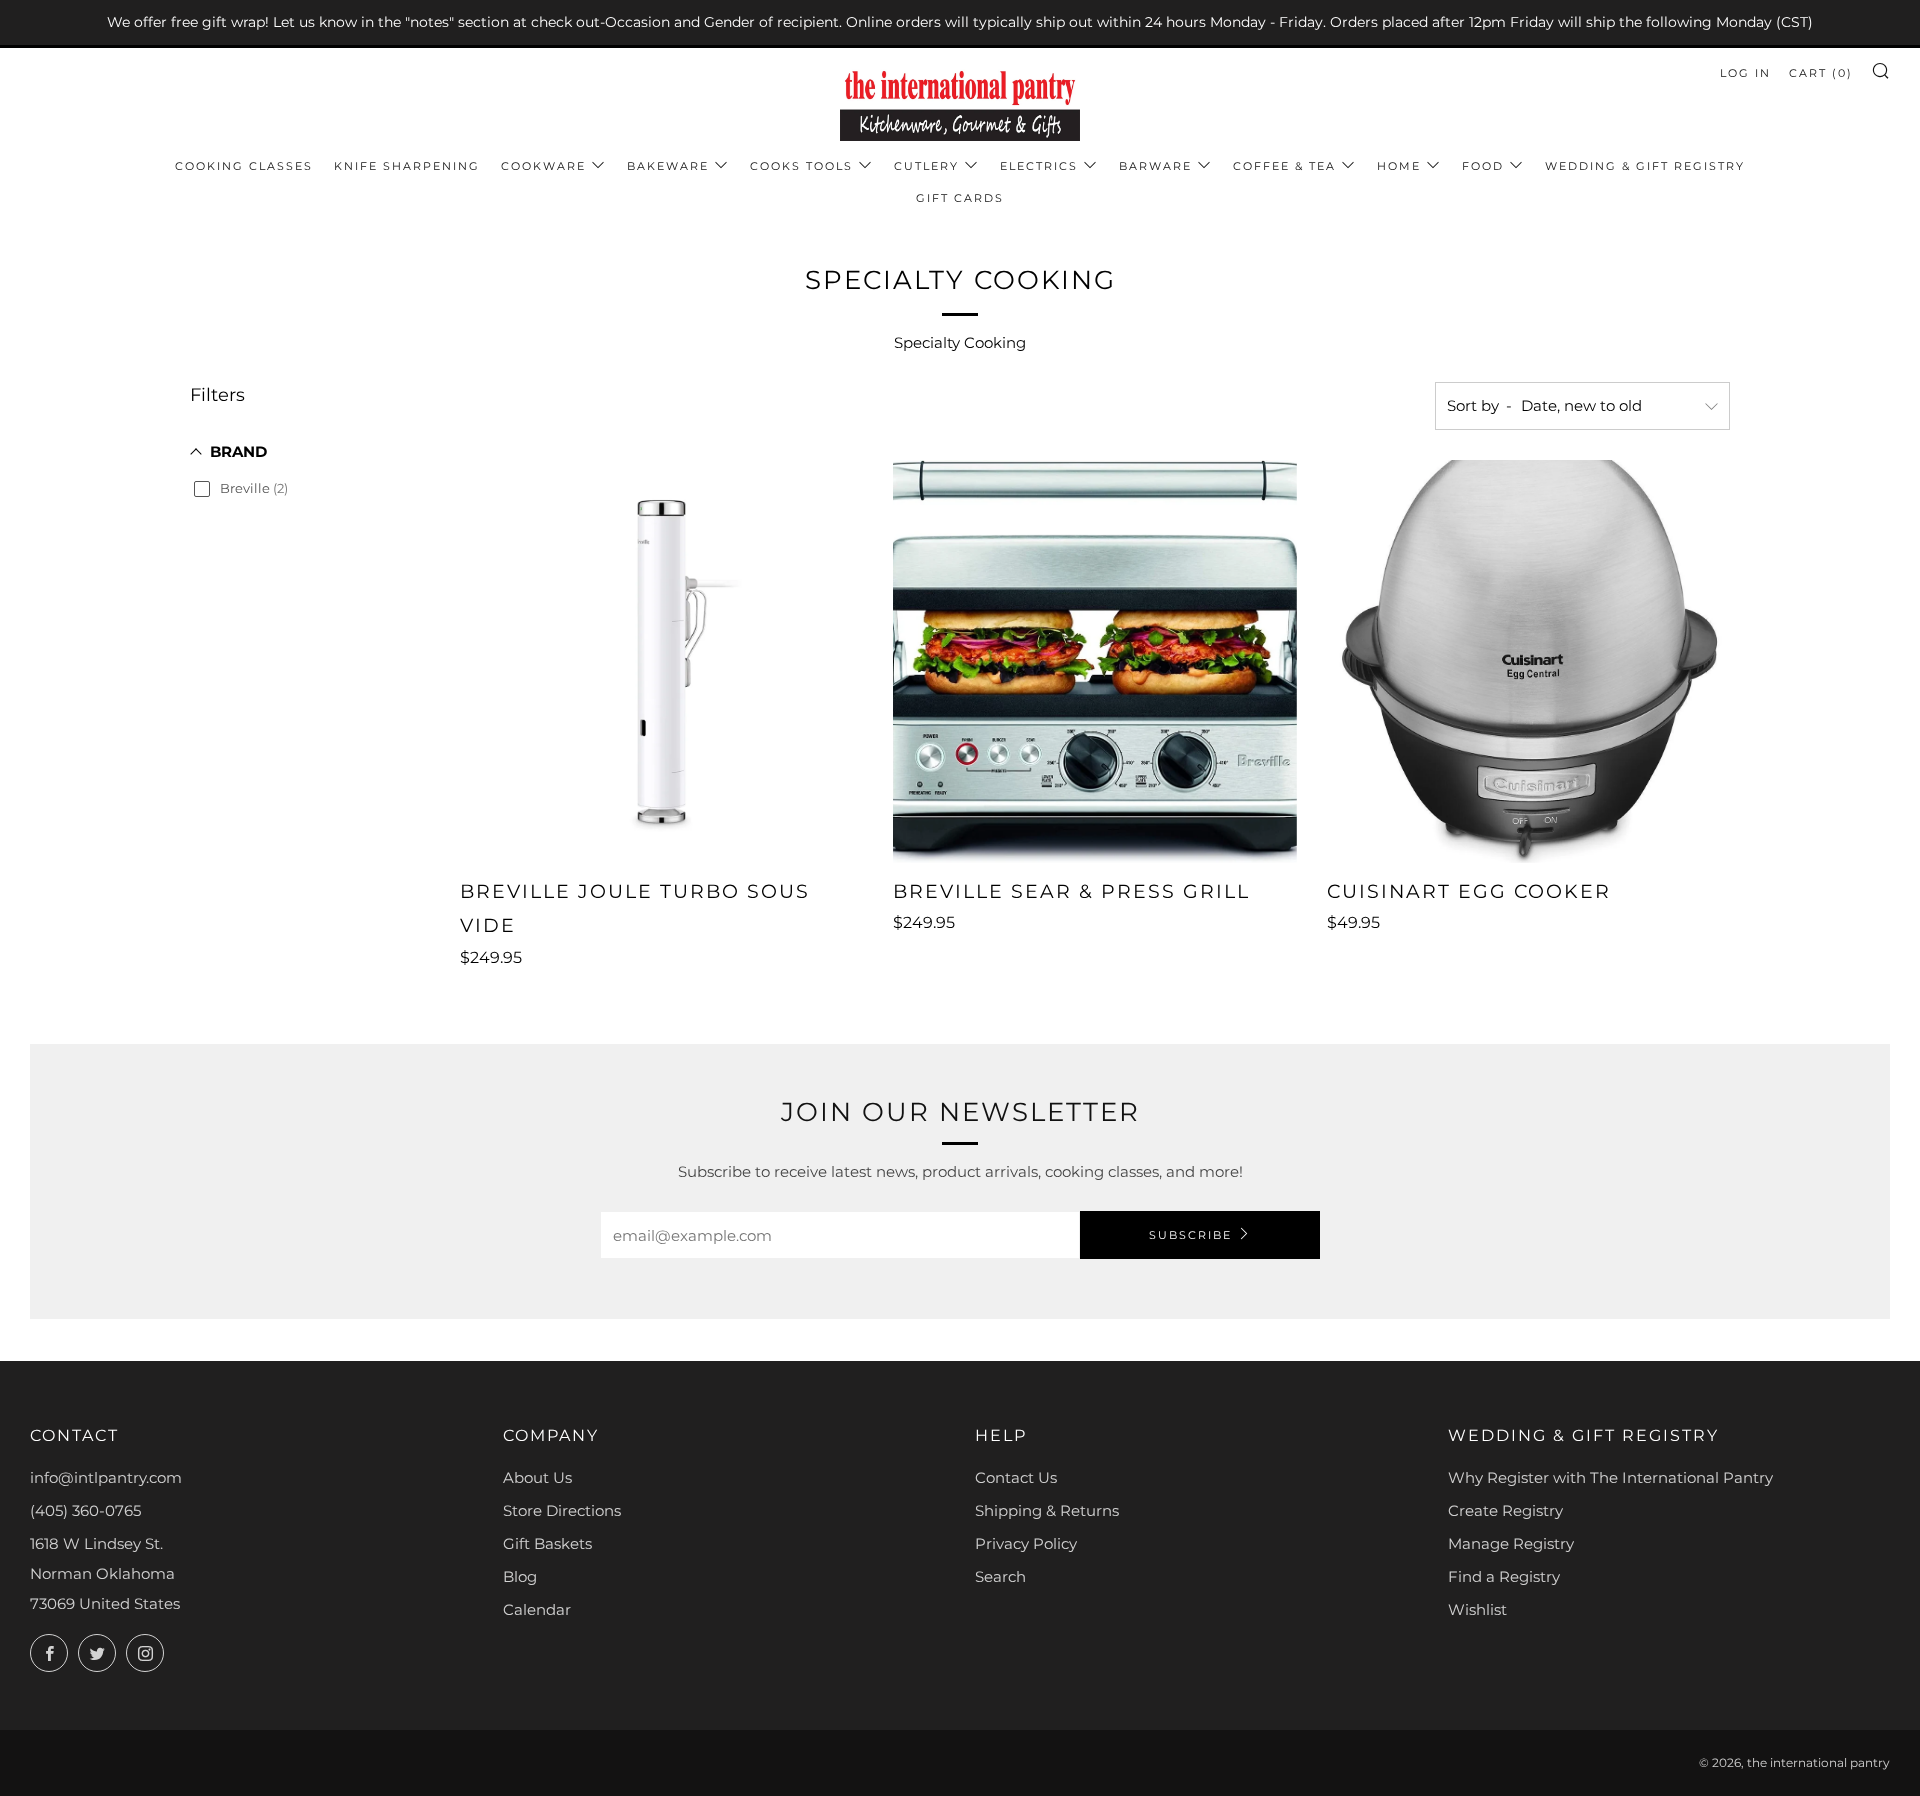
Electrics (1039, 166)
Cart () (1821, 73)
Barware (1155, 166)
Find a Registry (1504, 1576)
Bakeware (668, 166)
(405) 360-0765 (85, 1510)
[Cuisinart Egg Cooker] (1528, 661)
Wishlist (1477, 1609)
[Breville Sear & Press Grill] (1094, 661)
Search (1000, 1576)
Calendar (537, 1609)
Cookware (543, 166)
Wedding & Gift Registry (1645, 166)
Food (1483, 166)
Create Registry (1505, 1510)
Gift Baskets (547, 1543)
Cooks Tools (801, 166)
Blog (520, 1576)
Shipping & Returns (1047, 1510)
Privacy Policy (1026, 1543)
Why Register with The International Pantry (1610, 1477)
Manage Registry (1511, 1543)
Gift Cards (960, 198)
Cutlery (926, 166)
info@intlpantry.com (106, 1477)
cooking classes (244, 166)
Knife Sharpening (407, 166)
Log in (1745, 73)
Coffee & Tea (1284, 166)
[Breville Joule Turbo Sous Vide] (661, 661)
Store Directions (562, 1510)
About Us (537, 1477)
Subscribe (1190, 1235)
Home (1399, 166)
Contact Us (1016, 1477)
